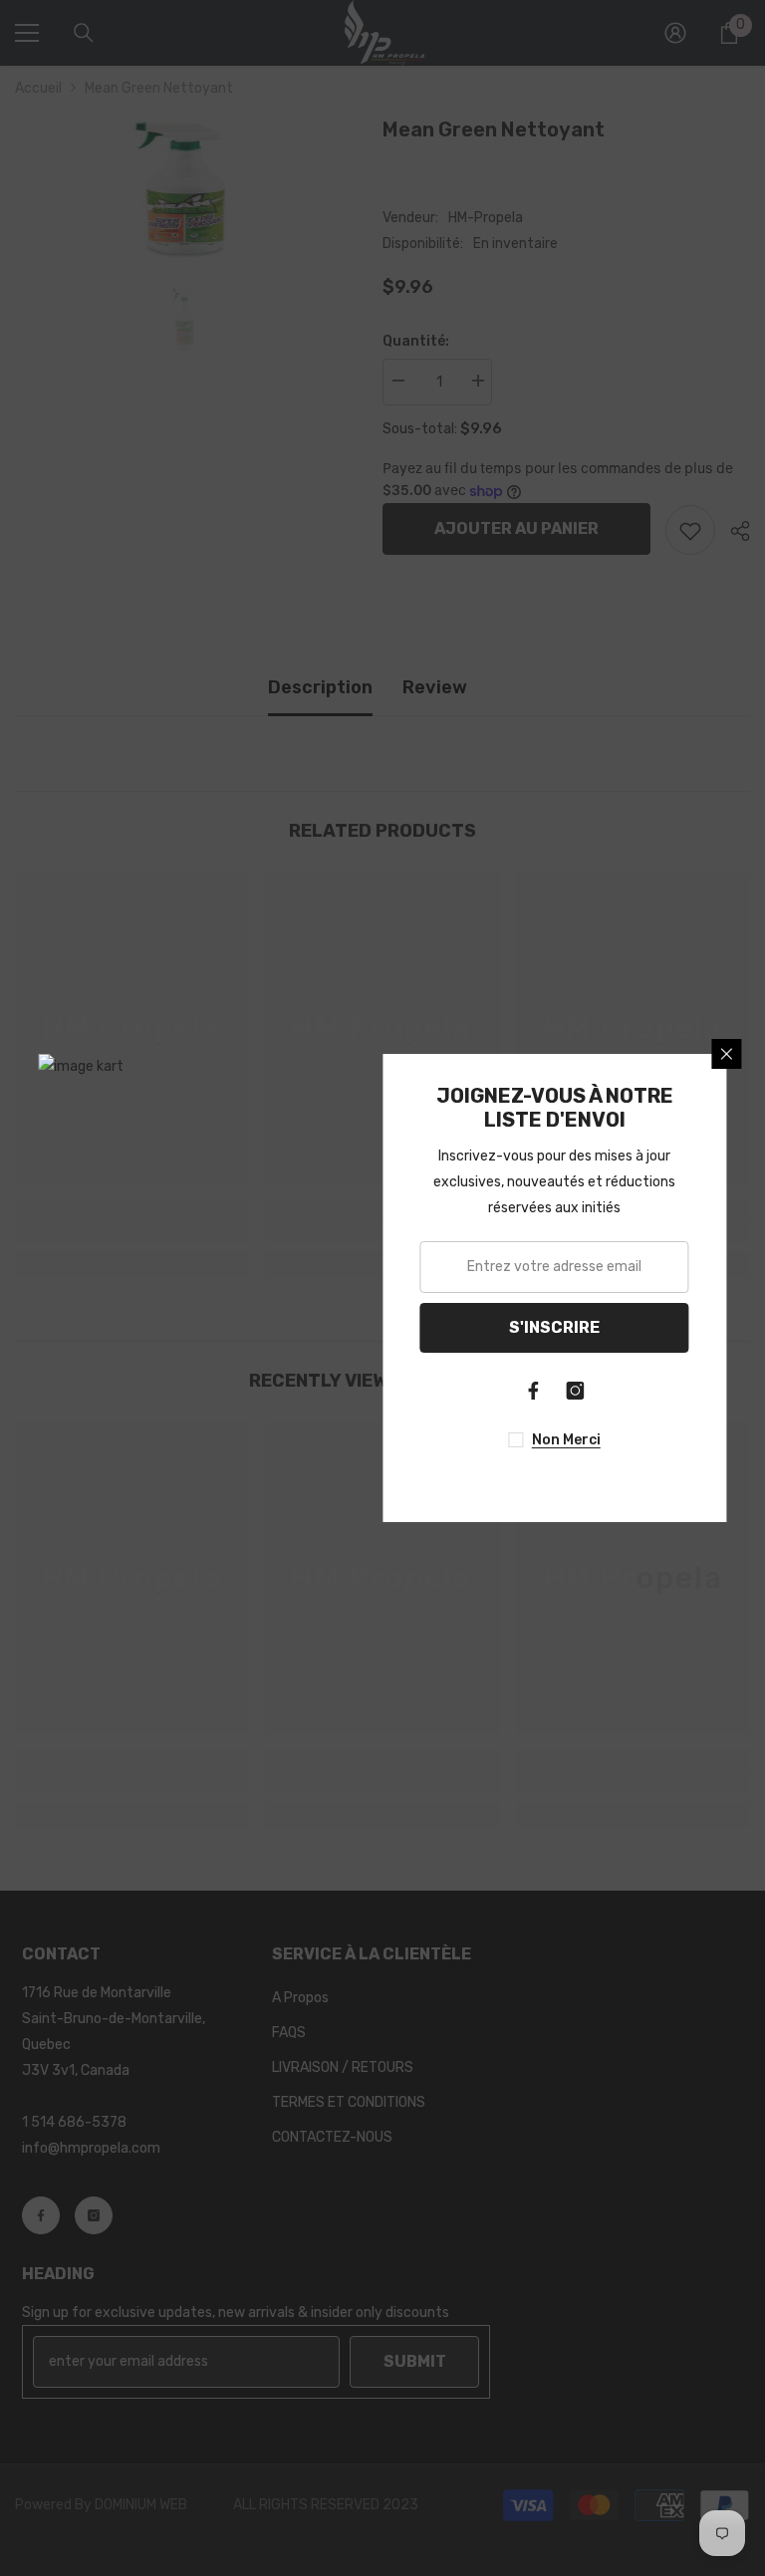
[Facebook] (534, 1391)
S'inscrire (554, 1327)
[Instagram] (576, 1391)
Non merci (566, 1440)
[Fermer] (727, 1054)
